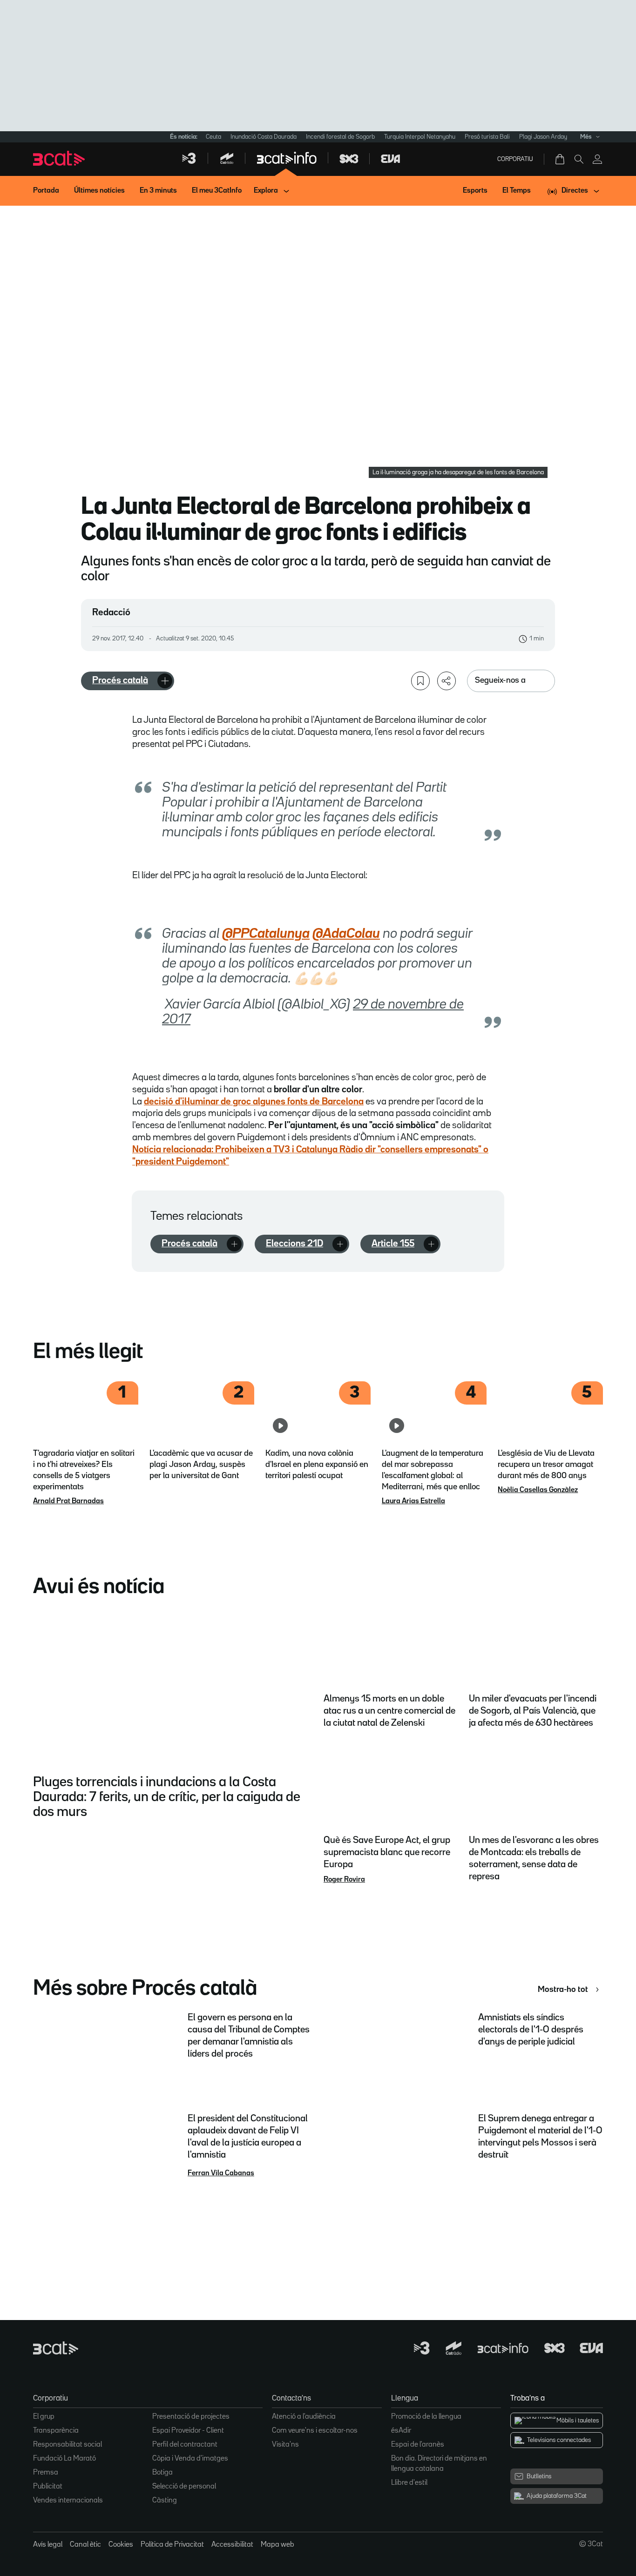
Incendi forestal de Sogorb (340, 137)
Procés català (120, 680)
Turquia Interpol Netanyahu (420, 137)
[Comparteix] (447, 681)
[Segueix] (165, 681)
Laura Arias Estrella (413, 1501)
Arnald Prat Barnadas (68, 1501)
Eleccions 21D (294, 1244)
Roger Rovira (344, 1880)
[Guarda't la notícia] (420, 681)
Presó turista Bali (487, 137)
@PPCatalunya (266, 934)
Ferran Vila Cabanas (221, 2173)
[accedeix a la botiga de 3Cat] (561, 159)
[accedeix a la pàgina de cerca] (579, 159)
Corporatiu (515, 159)
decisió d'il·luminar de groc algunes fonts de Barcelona (254, 1102)
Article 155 (393, 1244)
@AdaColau (346, 934)
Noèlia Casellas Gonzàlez (538, 1490)
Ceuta (213, 137)
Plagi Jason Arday (543, 137)
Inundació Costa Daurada (264, 137)
